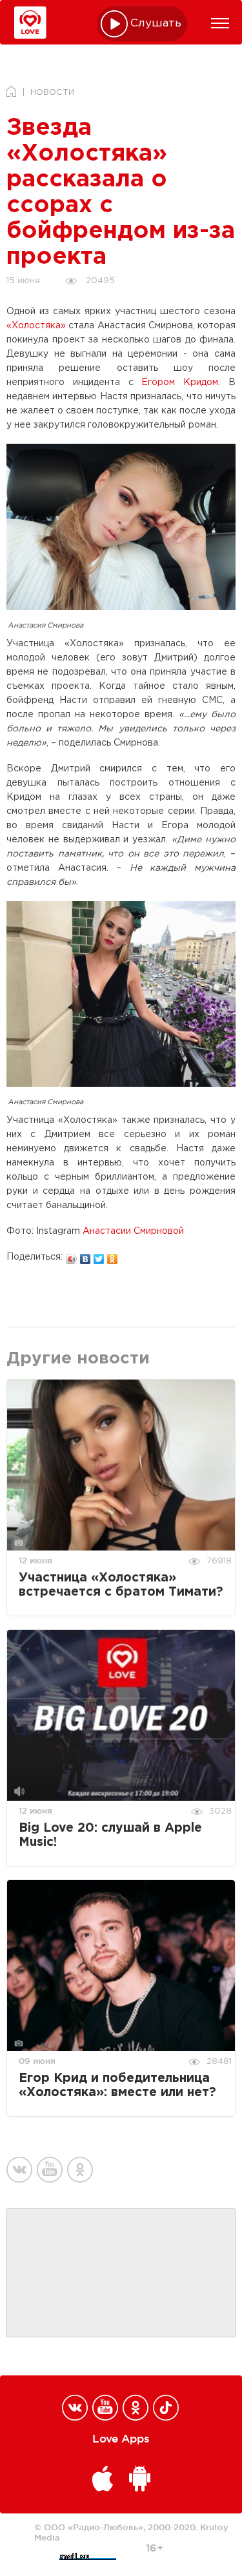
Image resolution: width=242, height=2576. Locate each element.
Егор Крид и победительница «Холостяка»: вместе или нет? (117, 2086)
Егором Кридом (180, 382)
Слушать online (156, 24)
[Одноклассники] (113, 1256)
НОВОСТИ (52, 93)
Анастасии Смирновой (133, 1231)
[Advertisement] (121, 2274)
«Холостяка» (36, 326)
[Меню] (220, 23)
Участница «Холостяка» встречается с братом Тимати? (121, 1585)
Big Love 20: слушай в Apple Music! (110, 1835)
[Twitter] (99, 1256)
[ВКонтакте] (86, 1256)
